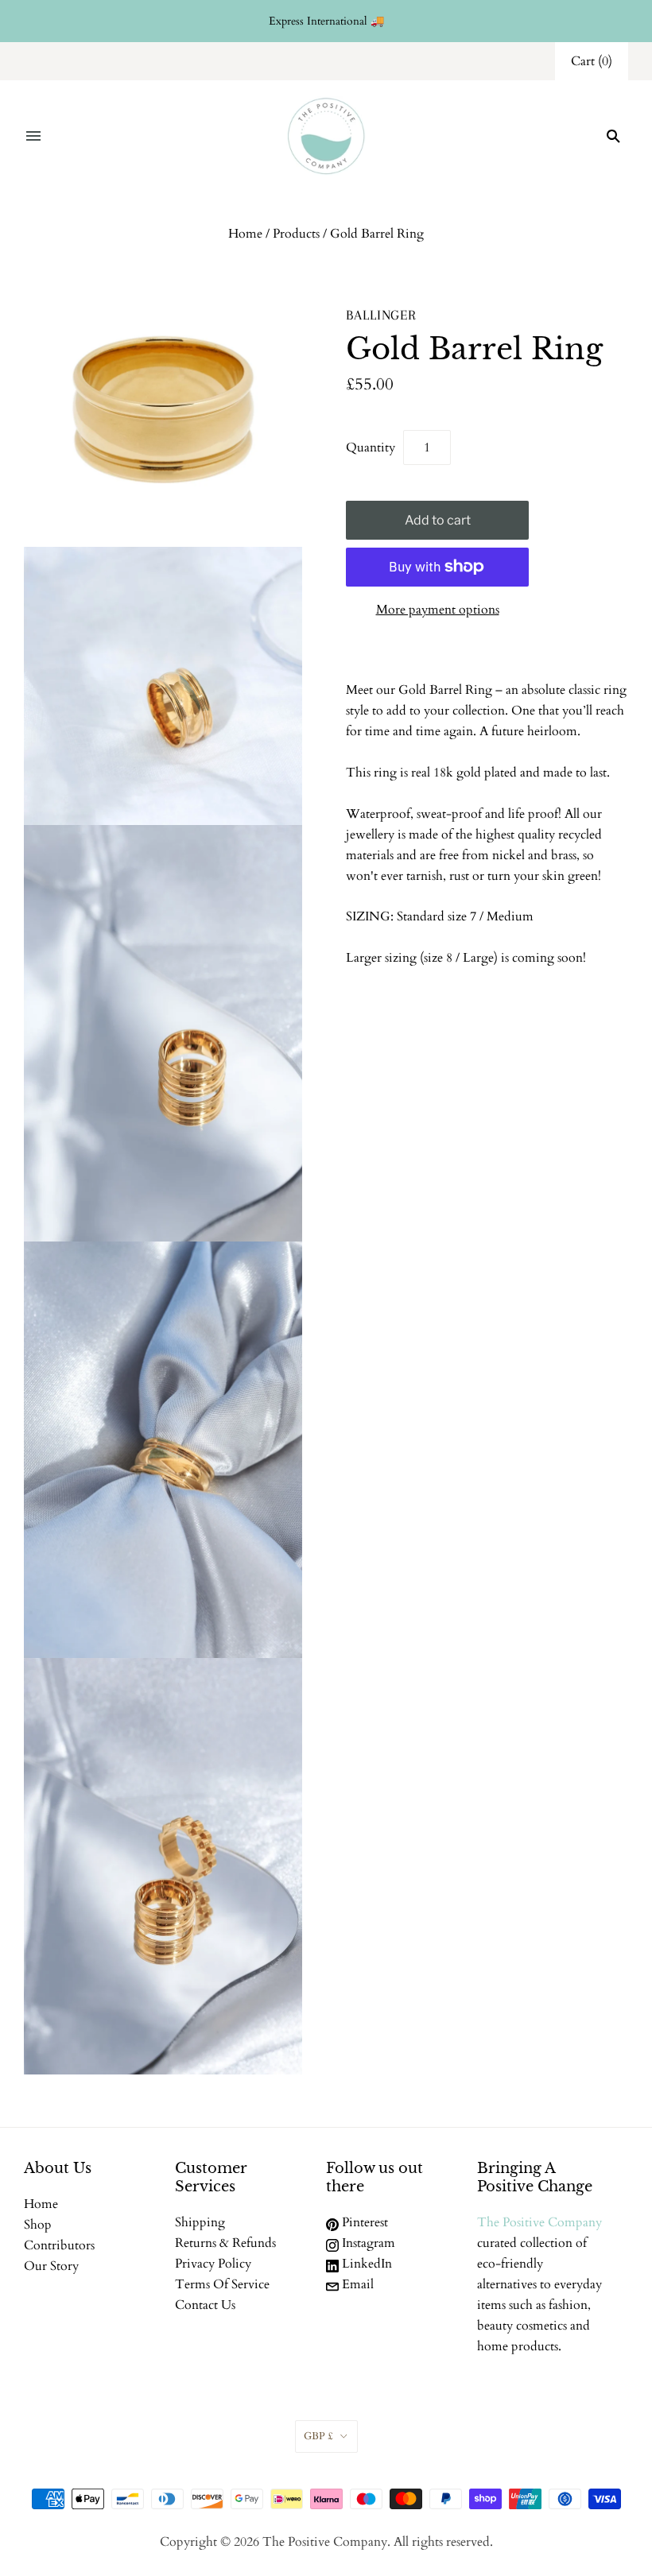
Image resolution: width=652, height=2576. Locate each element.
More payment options (438, 610)
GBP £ (318, 2436)
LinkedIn (365, 2264)
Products (296, 234)
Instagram (367, 2243)
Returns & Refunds (225, 2243)
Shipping (200, 2222)
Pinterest (363, 2222)
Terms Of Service (222, 2284)
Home (245, 234)
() (592, 61)
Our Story (51, 2266)
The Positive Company (539, 2222)
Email (356, 2284)
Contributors (59, 2245)
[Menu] (33, 136)
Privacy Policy (213, 2264)
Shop (38, 2225)
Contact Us (205, 2305)
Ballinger (381, 315)
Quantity (371, 447)
